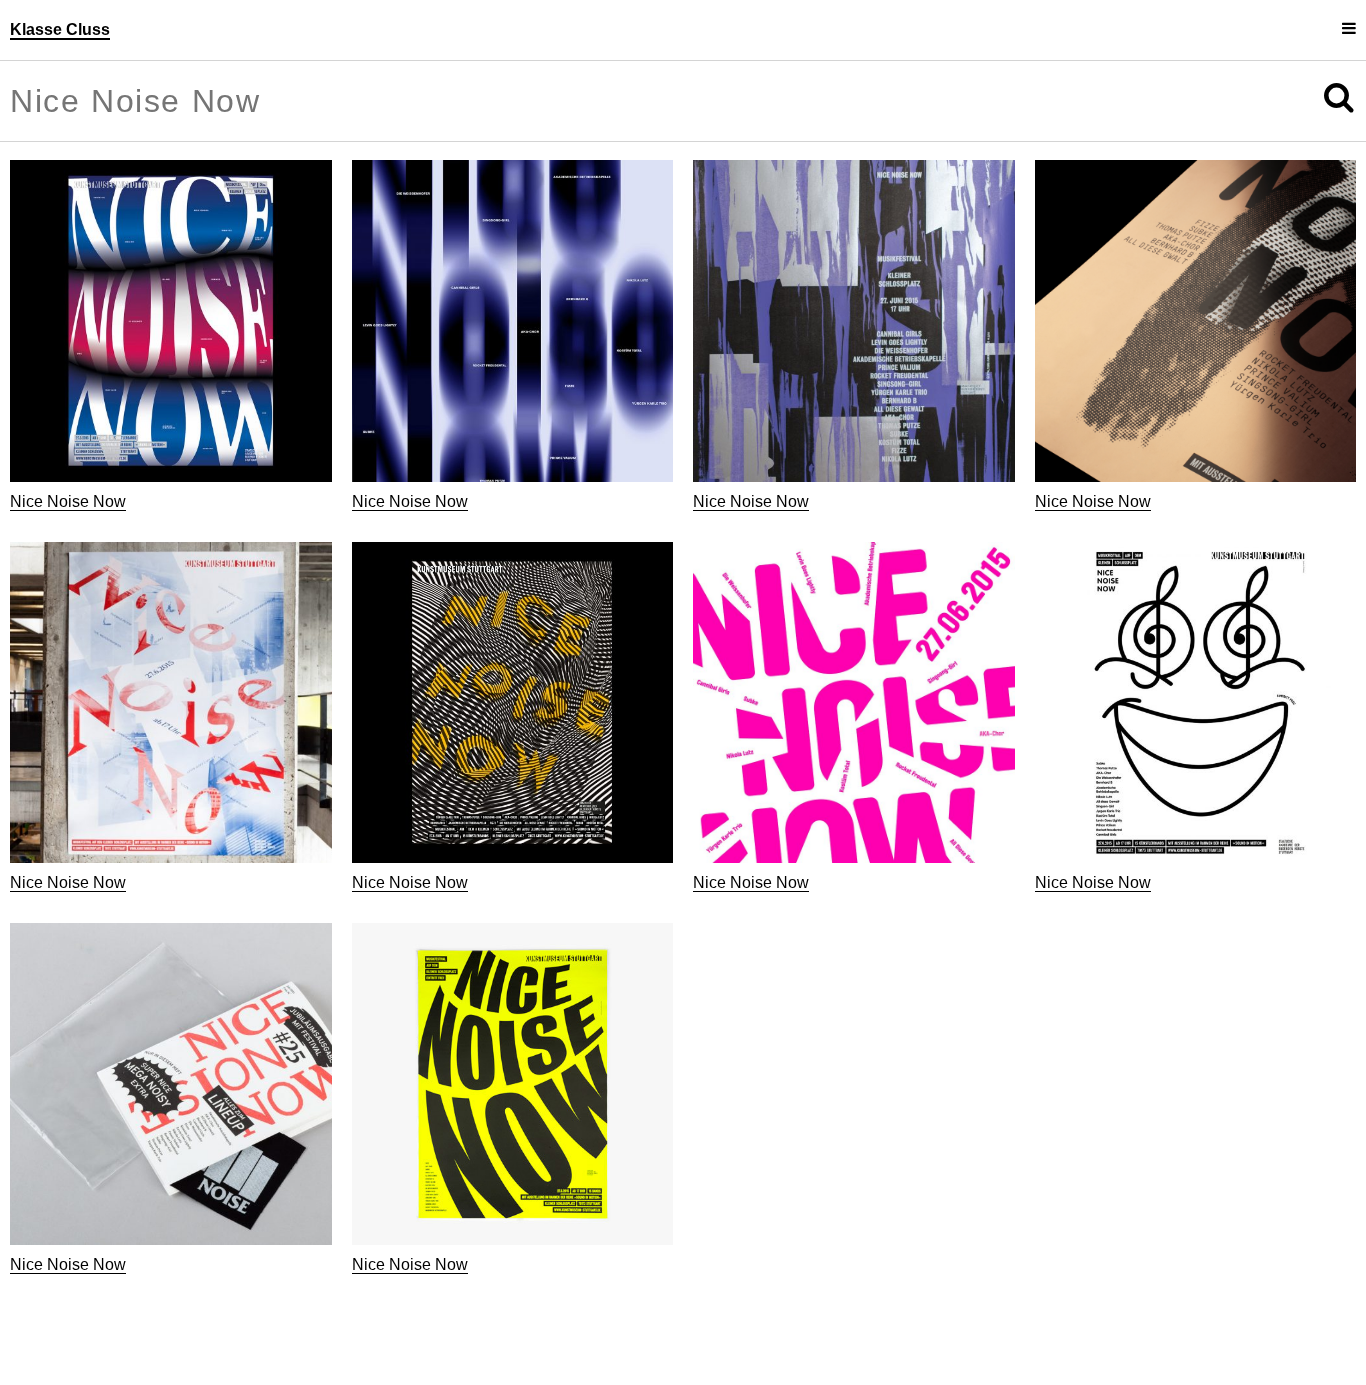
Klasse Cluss (60, 29)
